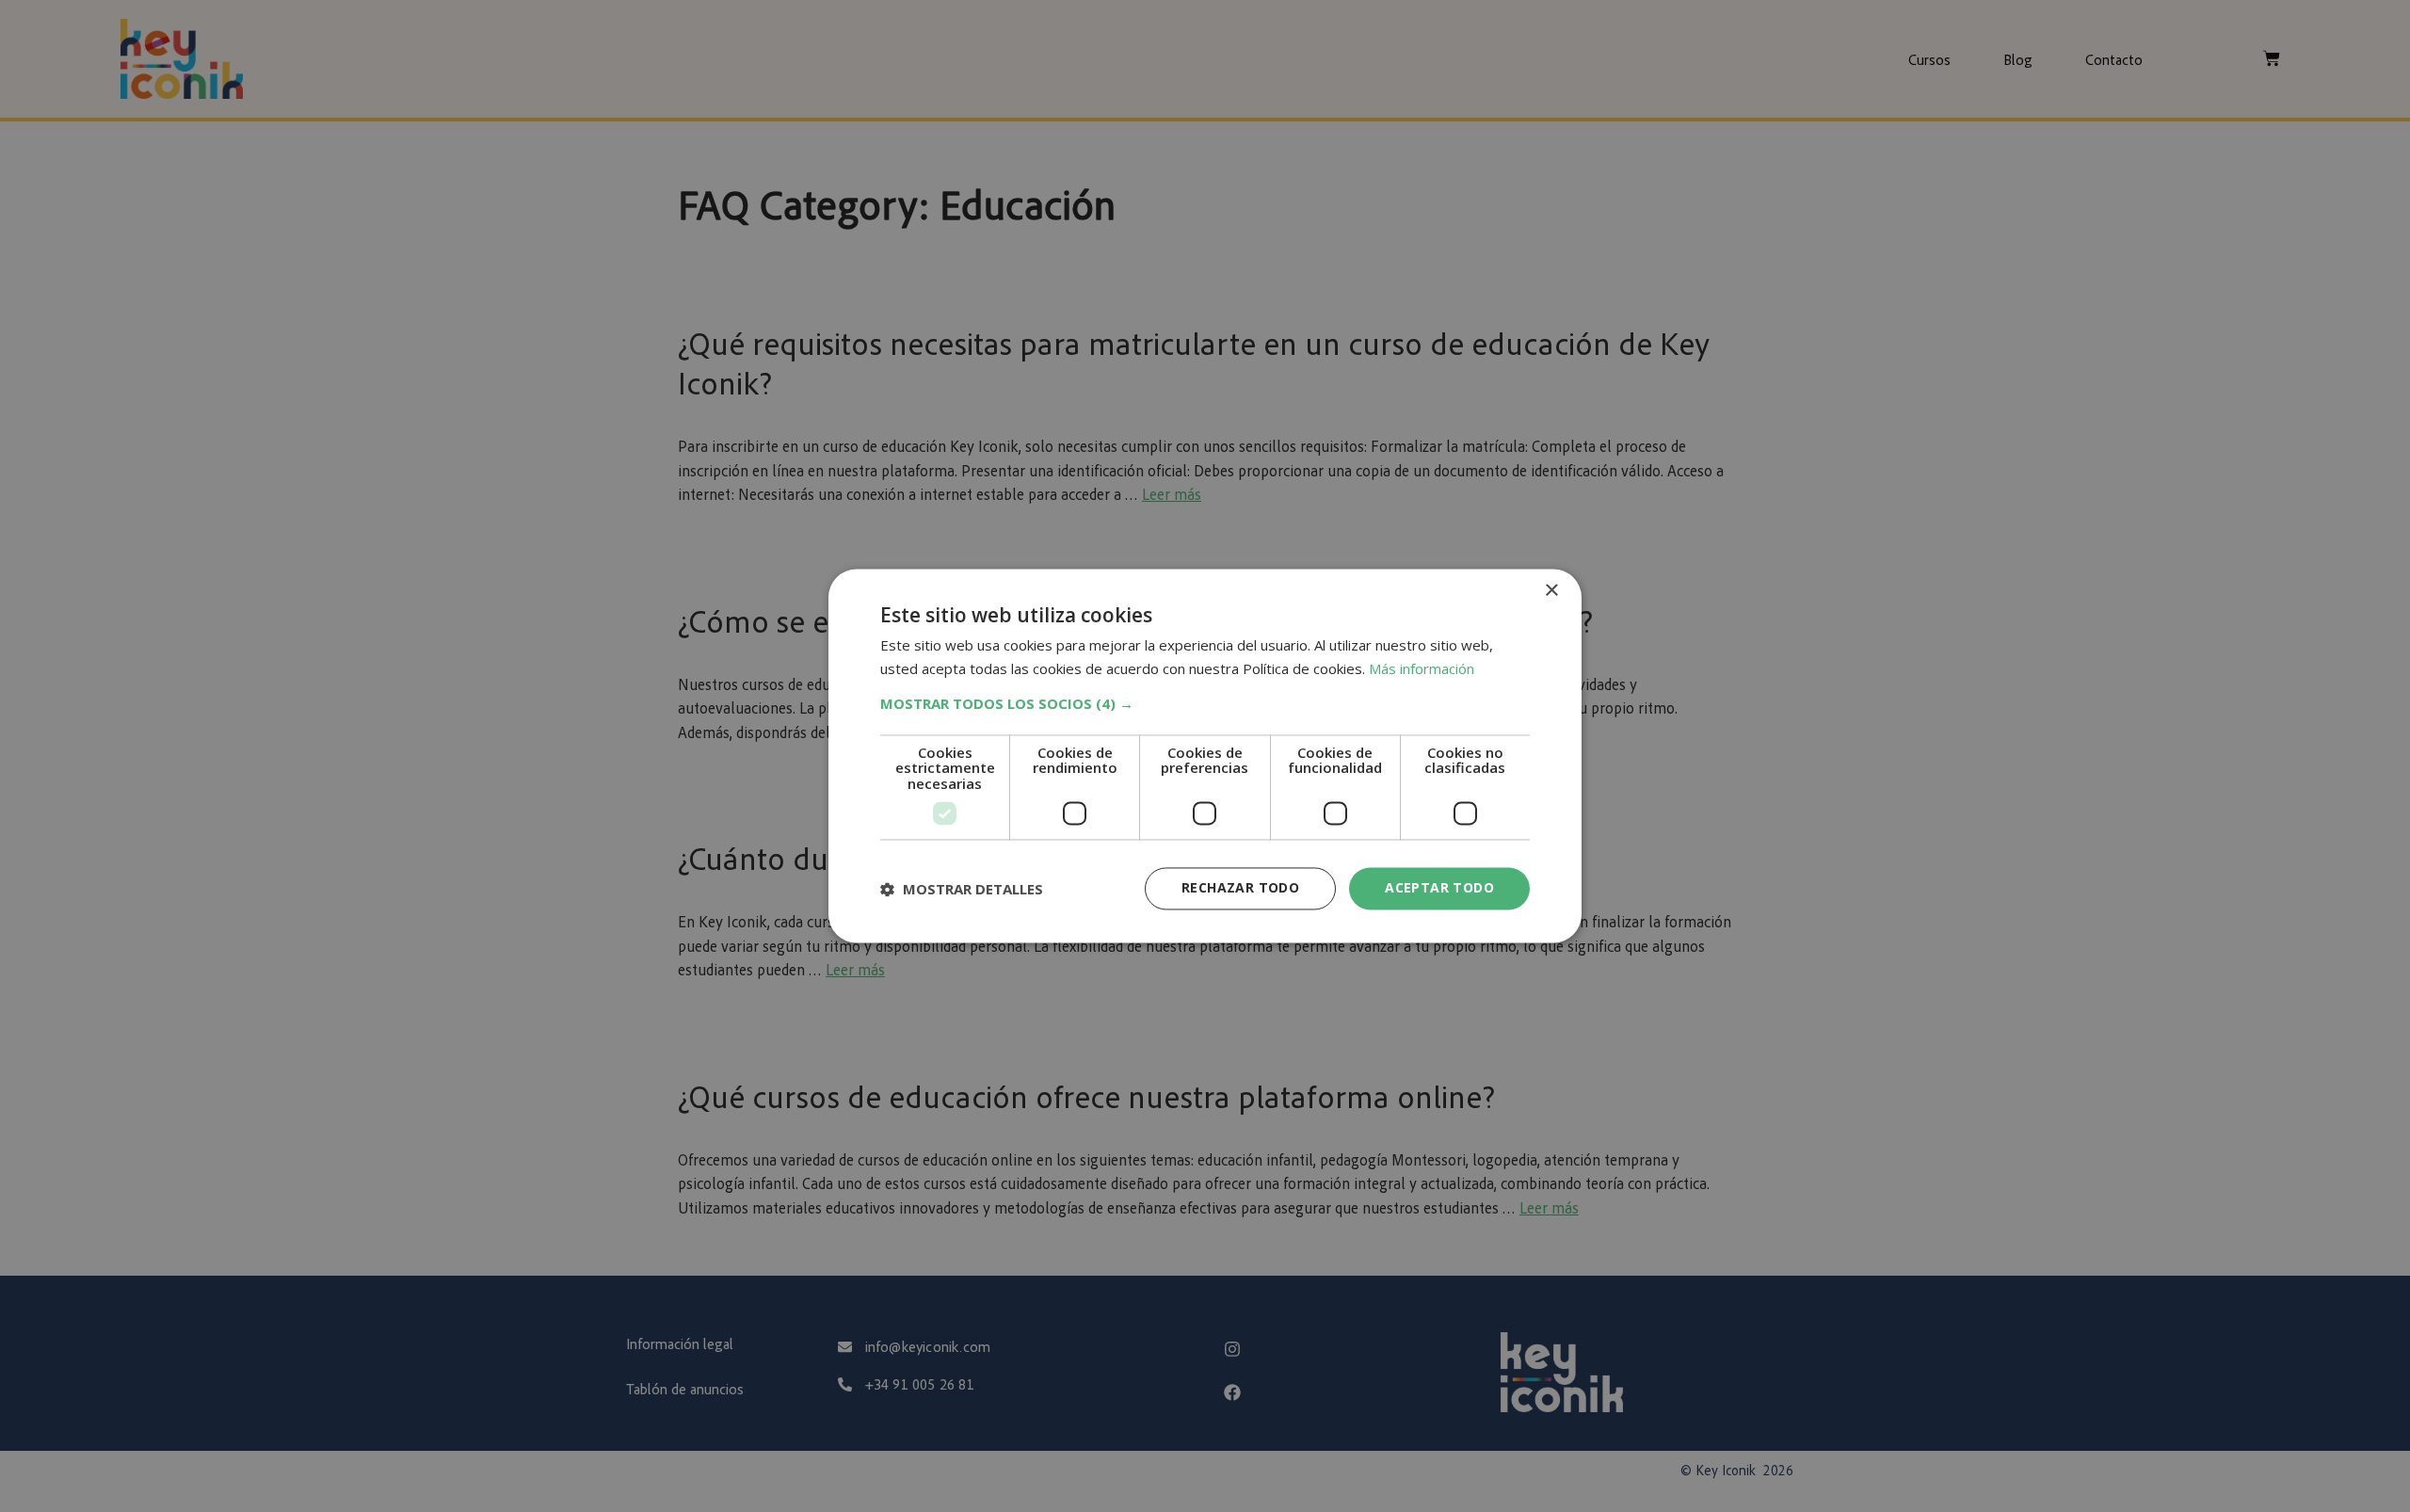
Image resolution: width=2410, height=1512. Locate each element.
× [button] (1551, 591)
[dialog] (1205, 756)
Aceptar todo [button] (1439, 888)
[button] (1205, 703)
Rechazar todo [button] (1240, 888)
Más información (1422, 669)
